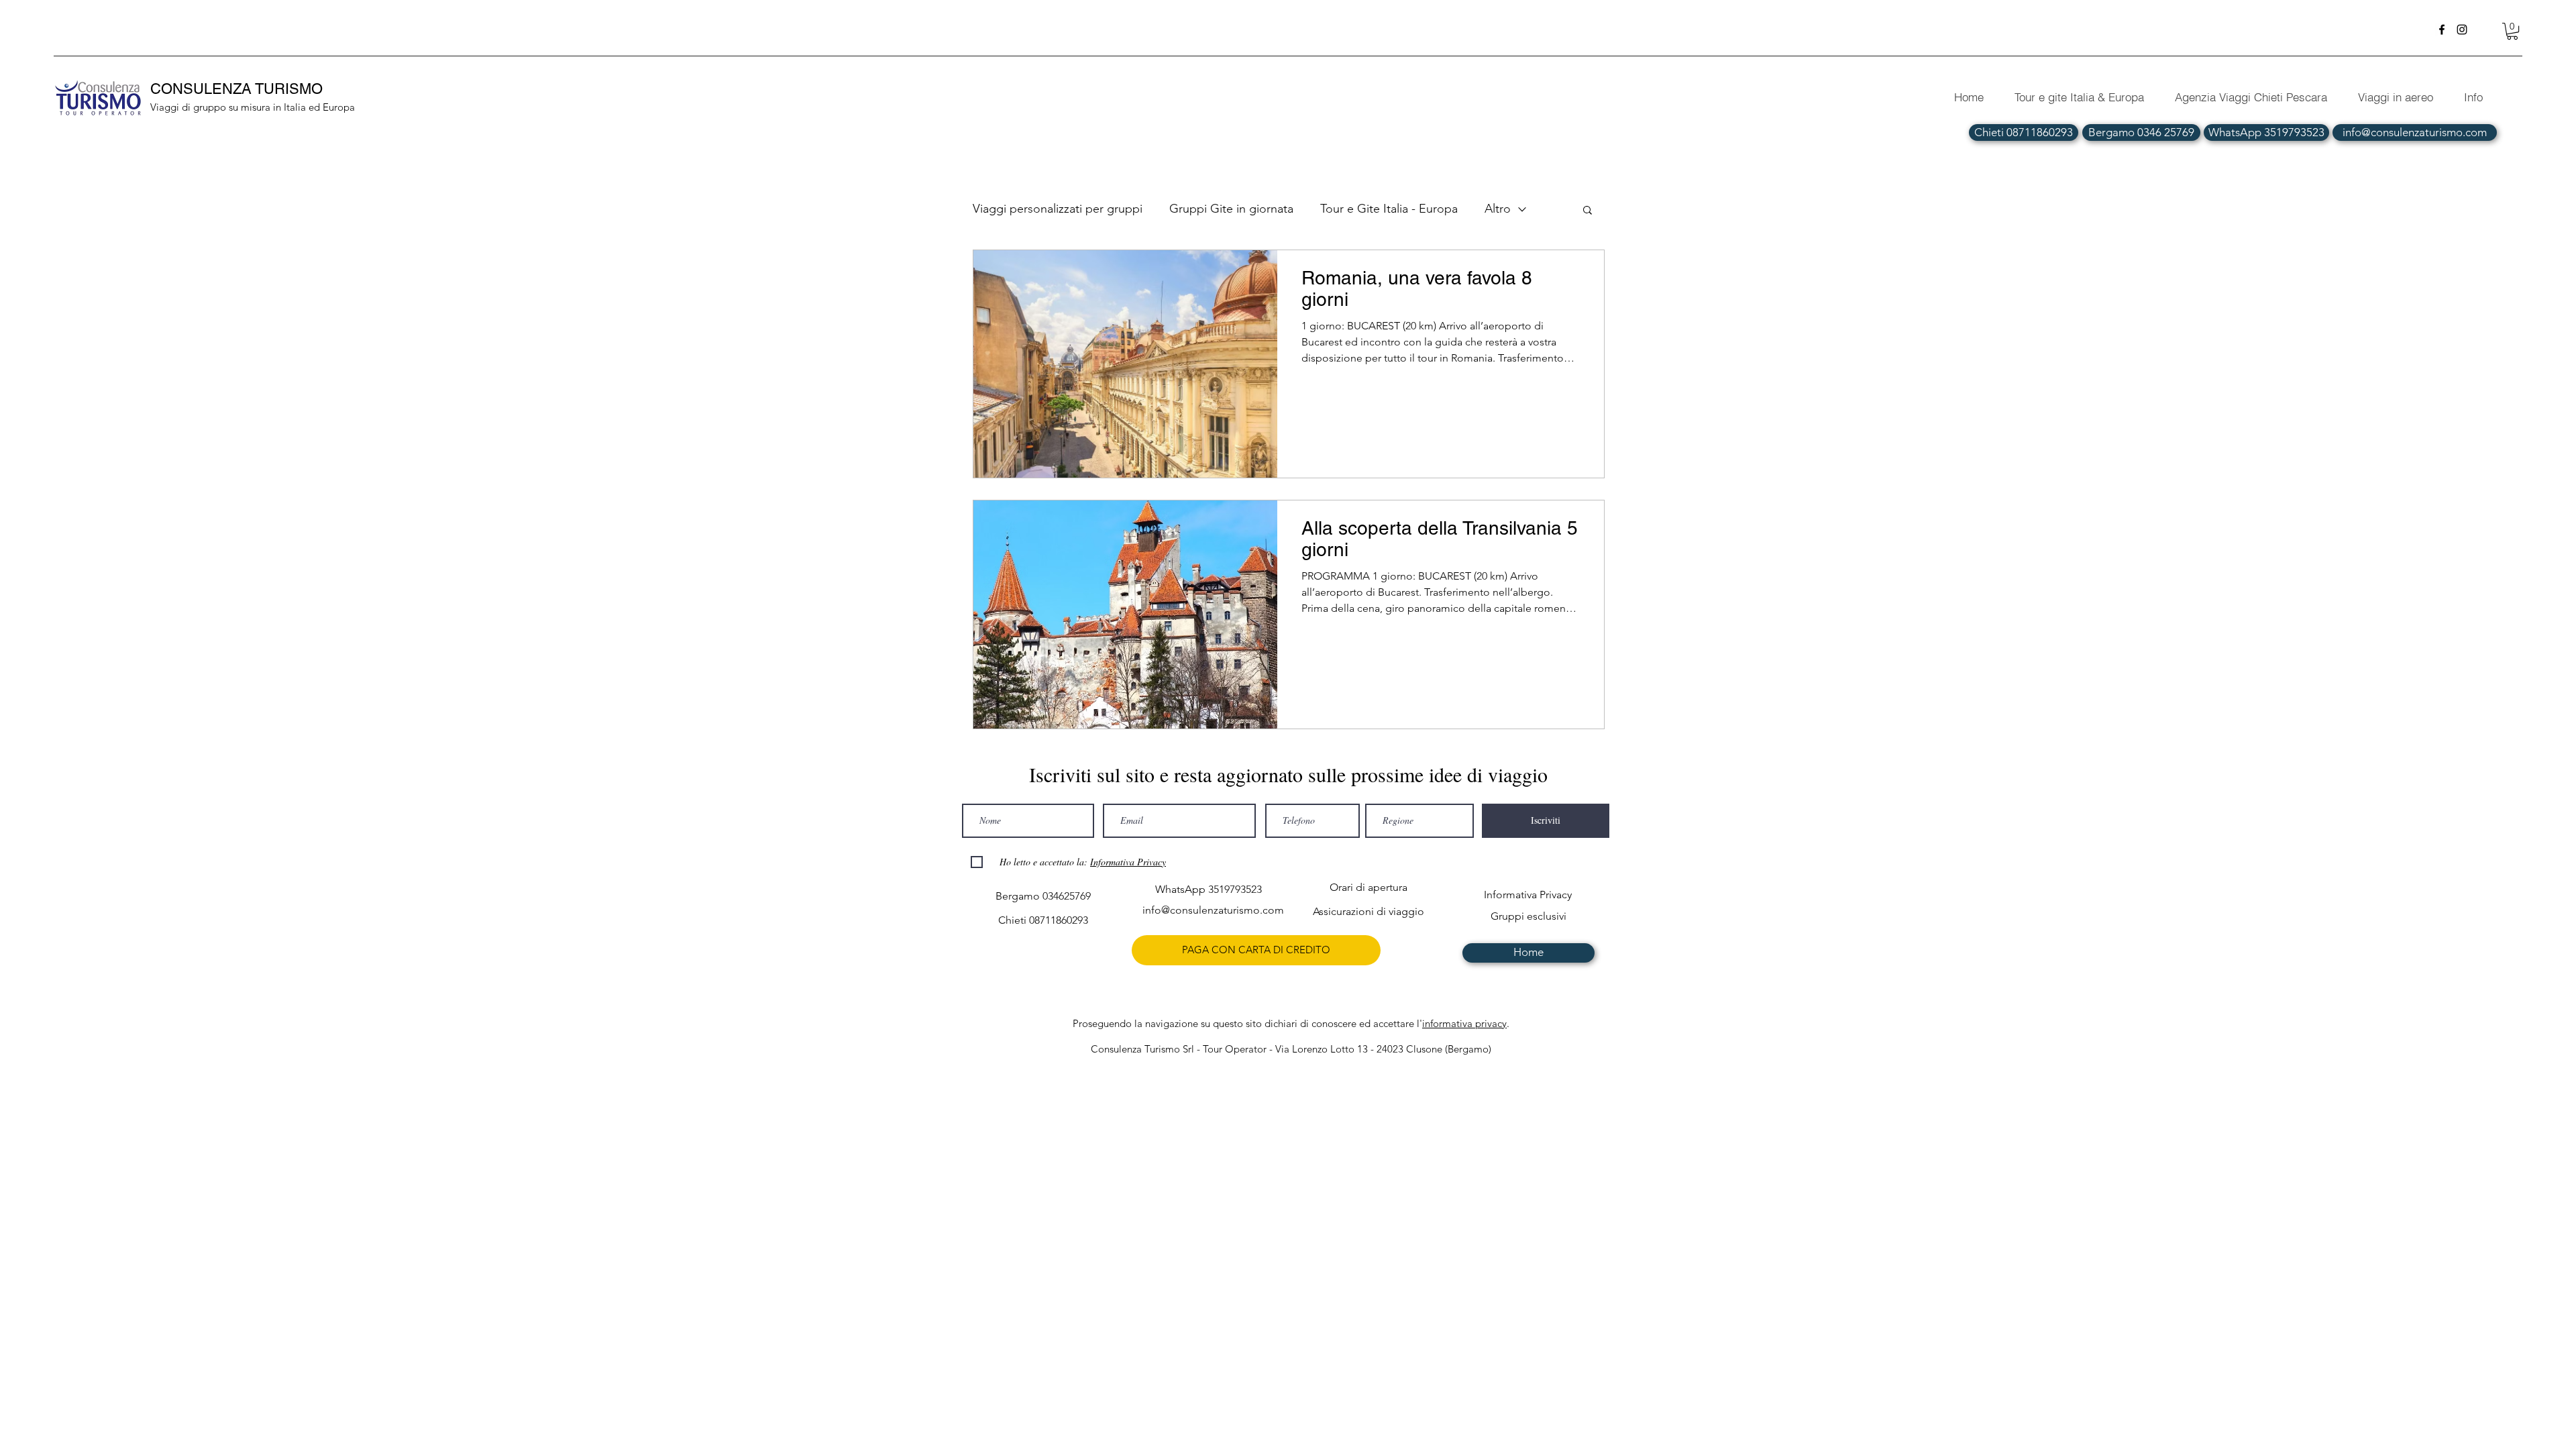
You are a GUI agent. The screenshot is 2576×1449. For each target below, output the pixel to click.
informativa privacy (1464, 1023)
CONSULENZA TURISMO (238, 89)
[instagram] (2462, 30)
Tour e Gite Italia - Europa (1389, 209)
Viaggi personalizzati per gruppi (1058, 209)
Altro (1498, 209)
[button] (2512, 31)
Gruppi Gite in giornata (1231, 209)
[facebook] (2442, 30)
